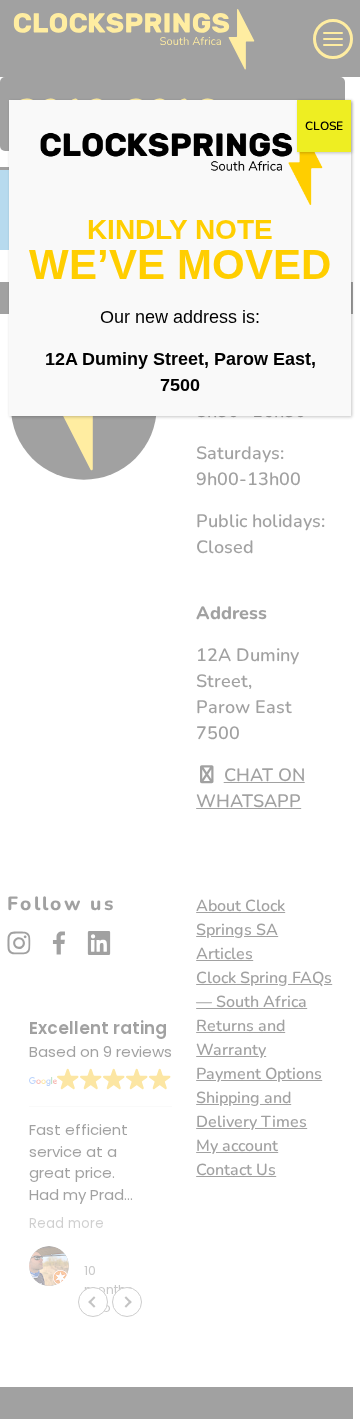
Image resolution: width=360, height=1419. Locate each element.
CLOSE (324, 126)
